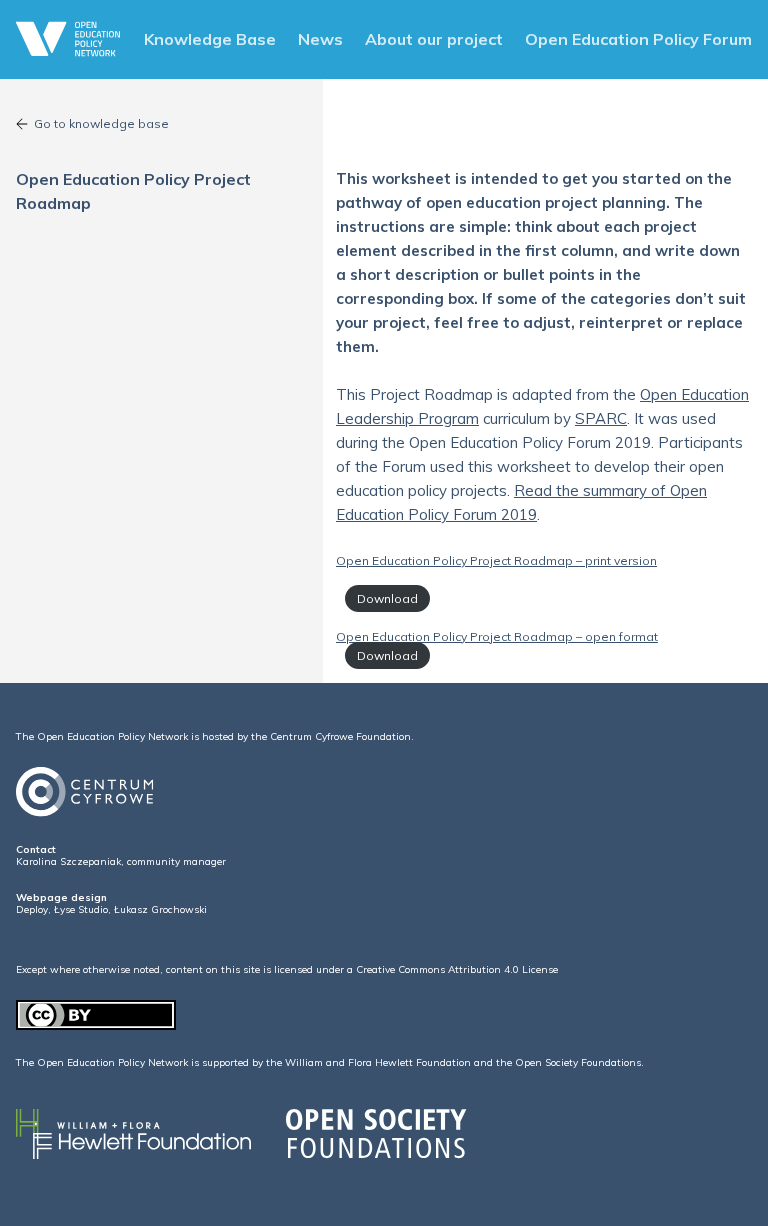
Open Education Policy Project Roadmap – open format (497, 636)
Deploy (32, 909)
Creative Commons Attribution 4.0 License (457, 969)
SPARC (601, 418)
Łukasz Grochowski (160, 909)
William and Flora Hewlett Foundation (378, 1062)
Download (387, 598)
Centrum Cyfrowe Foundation (340, 736)
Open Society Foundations (578, 1062)
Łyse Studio (81, 909)
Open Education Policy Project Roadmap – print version (496, 560)
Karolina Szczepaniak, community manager (121, 861)
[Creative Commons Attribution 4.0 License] (96, 1026)
